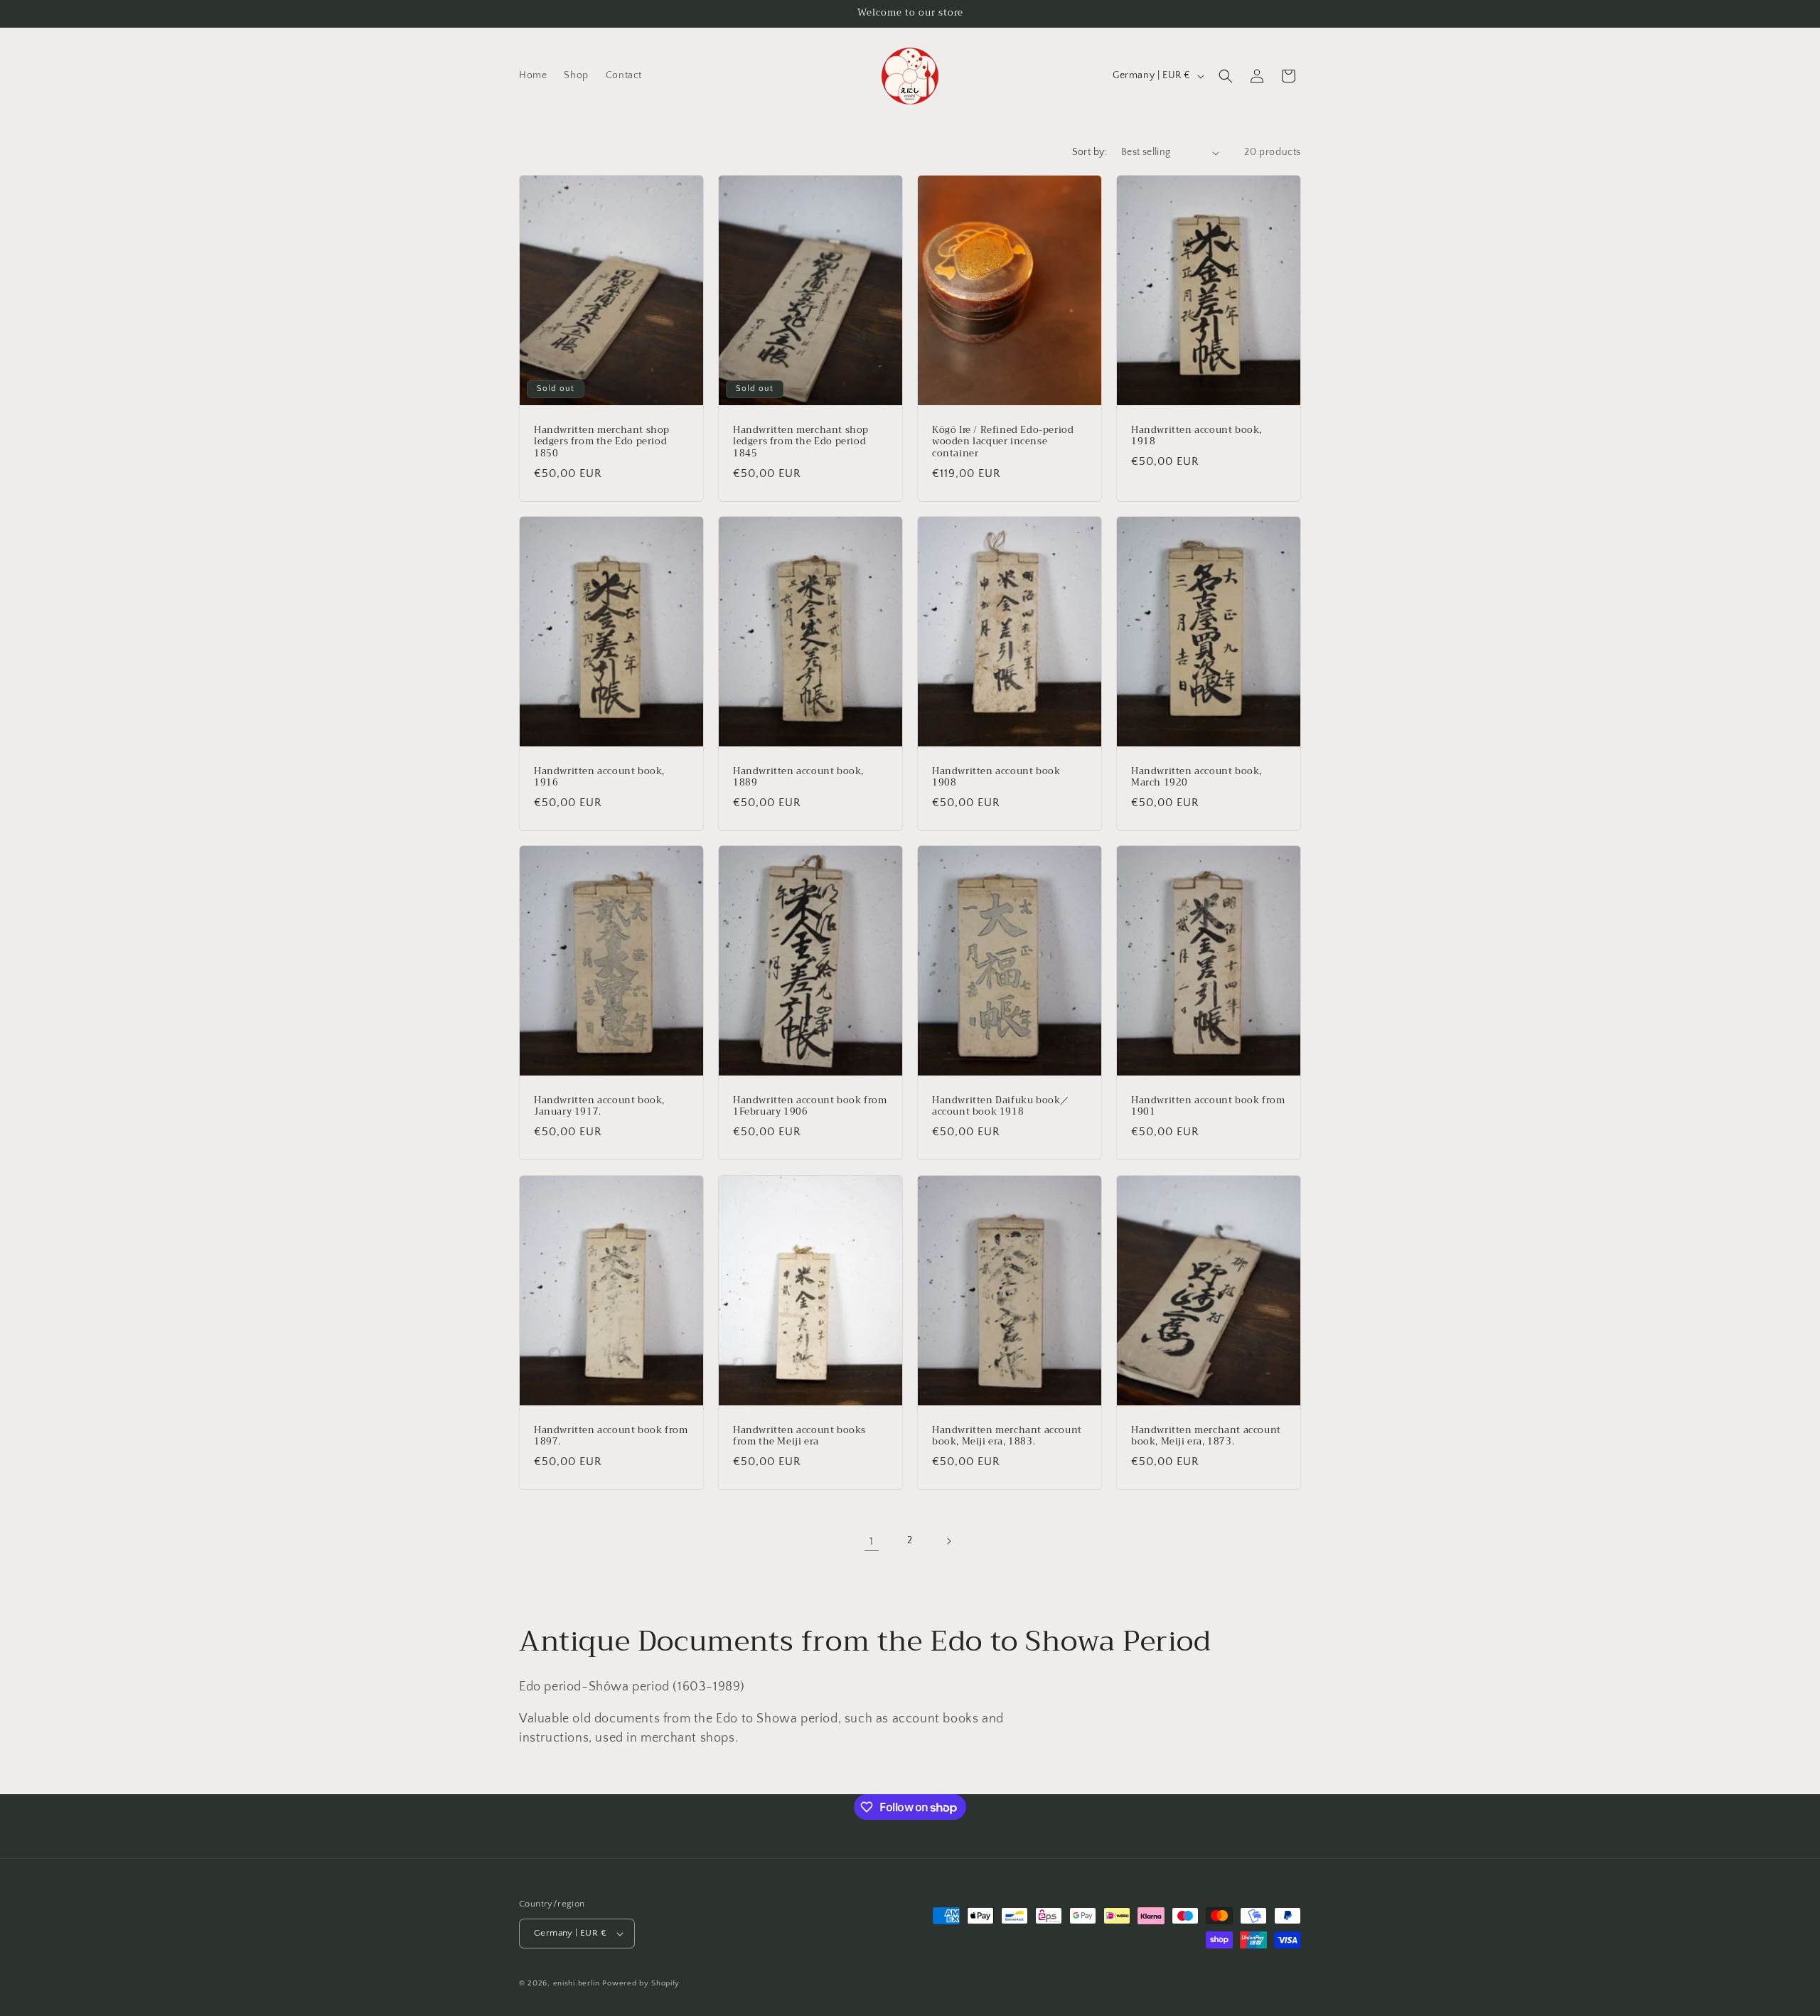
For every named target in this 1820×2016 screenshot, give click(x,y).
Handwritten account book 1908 (996, 778)
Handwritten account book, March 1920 (1197, 778)
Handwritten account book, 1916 (599, 778)
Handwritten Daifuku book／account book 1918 (1001, 1107)
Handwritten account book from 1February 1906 (810, 1107)
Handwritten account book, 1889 (798, 778)
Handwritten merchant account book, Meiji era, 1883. (1007, 1436)
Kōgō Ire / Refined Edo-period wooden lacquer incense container (1003, 443)
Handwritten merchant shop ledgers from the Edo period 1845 (801, 443)
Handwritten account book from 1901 (1208, 1107)
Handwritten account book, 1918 (1197, 436)
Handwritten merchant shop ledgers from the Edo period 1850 (602, 443)
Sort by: (1090, 152)
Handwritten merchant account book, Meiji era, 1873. (1206, 1436)
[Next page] (948, 1541)
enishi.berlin (577, 1983)
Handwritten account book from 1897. (611, 1436)
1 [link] (872, 1541)
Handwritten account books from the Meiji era (799, 1436)
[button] (1226, 76)
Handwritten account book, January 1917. (599, 1107)
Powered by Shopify (641, 1983)
